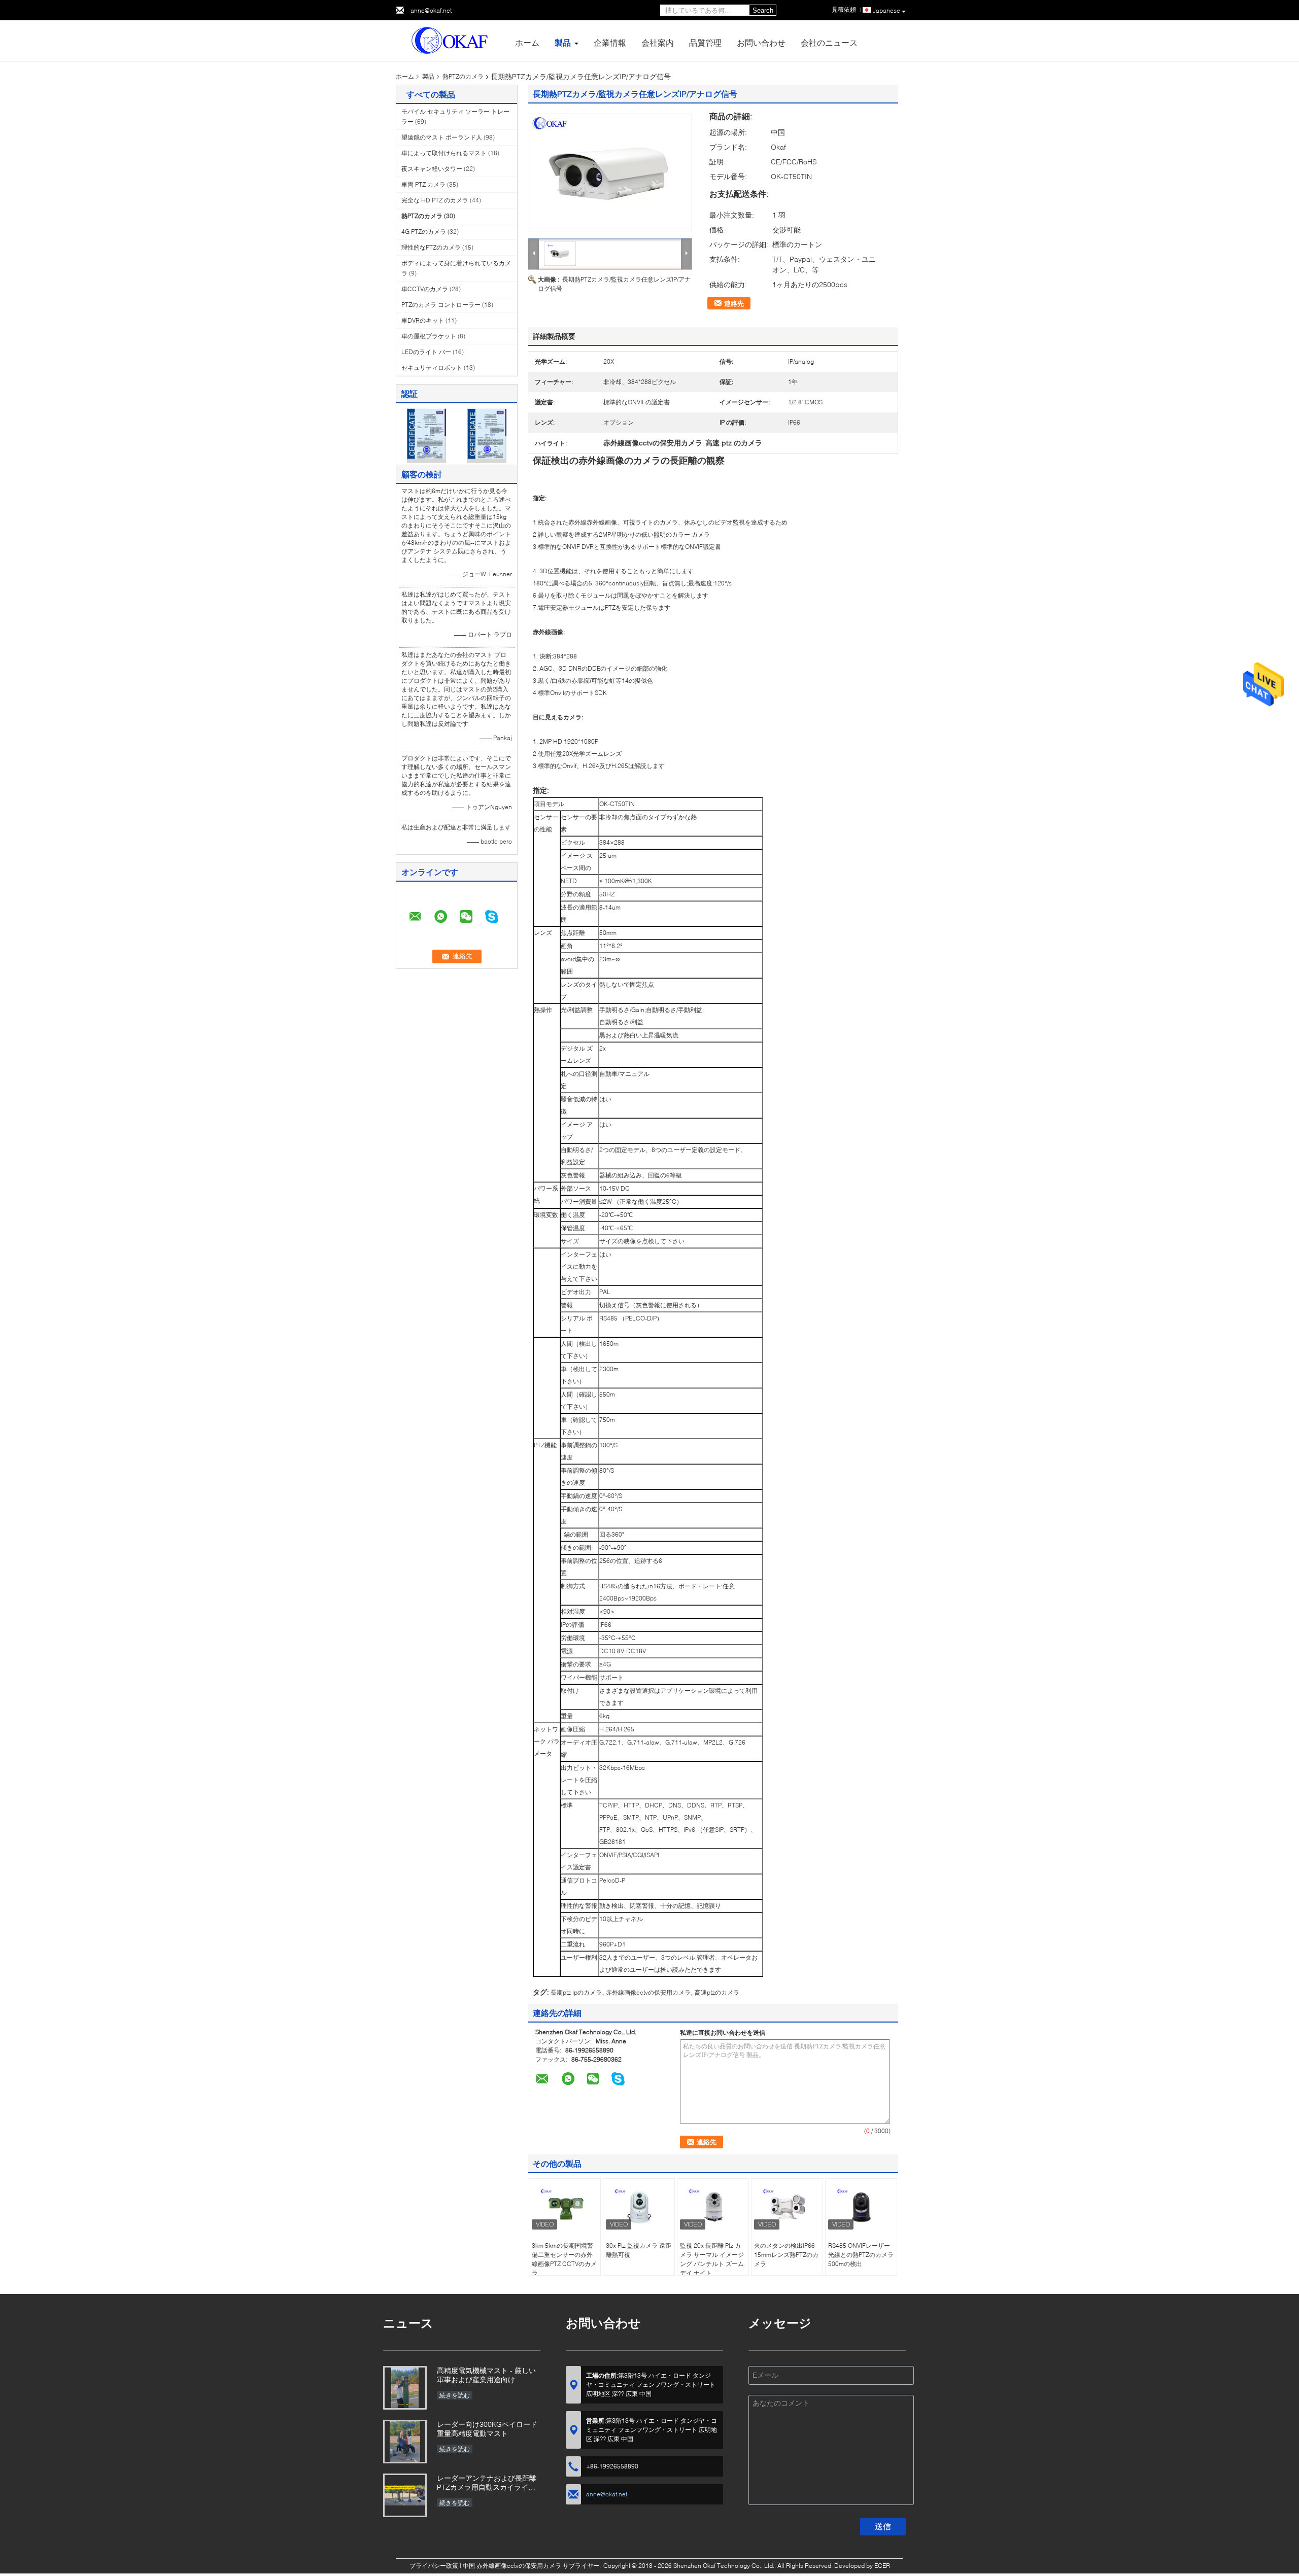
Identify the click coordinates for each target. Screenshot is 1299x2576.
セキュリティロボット (432, 368)
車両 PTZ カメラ (423, 184)
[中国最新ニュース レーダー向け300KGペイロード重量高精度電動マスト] (405, 2442)
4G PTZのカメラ (424, 232)
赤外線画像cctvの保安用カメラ (648, 1992)
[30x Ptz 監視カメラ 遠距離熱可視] (639, 2207)
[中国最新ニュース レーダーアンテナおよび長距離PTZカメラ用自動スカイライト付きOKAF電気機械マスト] (405, 2495)
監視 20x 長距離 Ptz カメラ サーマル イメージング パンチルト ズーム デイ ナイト (712, 2259)
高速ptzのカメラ (717, 1992)
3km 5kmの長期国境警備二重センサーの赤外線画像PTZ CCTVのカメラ (564, 2259)
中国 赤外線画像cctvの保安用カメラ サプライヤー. (533, 2566)
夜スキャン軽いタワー (432, 169)
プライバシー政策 (434, 2566)
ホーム (527, 42)
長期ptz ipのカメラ (576, 1992)
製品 (563, 42)
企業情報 (610, 42)
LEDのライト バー (426, 352)
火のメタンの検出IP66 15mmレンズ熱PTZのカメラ (786, 2255)
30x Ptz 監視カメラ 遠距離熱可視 (639, 2250)
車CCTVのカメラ (425, 289)
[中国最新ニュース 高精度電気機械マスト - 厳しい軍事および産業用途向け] (405, 2388)
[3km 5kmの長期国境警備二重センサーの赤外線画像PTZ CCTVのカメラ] (565, 2207)
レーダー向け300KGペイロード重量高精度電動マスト (487, 2429)
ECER (882, 2566)
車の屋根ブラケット (429, 336)
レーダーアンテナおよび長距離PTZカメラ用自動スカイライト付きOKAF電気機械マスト (487, 2483)
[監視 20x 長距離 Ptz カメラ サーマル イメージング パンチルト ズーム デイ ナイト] (713, 2207)
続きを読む (455, 2395)
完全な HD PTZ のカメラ (435, 200)
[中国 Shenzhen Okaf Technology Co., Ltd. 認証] (426, 435)
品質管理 (705, 42)
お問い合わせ (761, 42)
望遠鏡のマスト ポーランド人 (442, 137)
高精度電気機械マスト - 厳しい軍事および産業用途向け (486, 2375)
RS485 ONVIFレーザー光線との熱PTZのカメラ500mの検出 (861, 2255)
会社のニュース (829, 42)
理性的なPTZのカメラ (431, 247)
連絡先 (734, 303)
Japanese (886, 10)
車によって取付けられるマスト (444, 153)
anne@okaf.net (431, 10)
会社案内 (658, 42)
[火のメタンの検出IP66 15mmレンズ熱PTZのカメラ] (787, 2207)
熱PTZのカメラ (463, 76)
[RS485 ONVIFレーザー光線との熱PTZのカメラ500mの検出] (861, 2207)
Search (763, 10)
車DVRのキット (423, 320)
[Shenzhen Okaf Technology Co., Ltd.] (452, 40)
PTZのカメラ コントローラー (441, 305)
